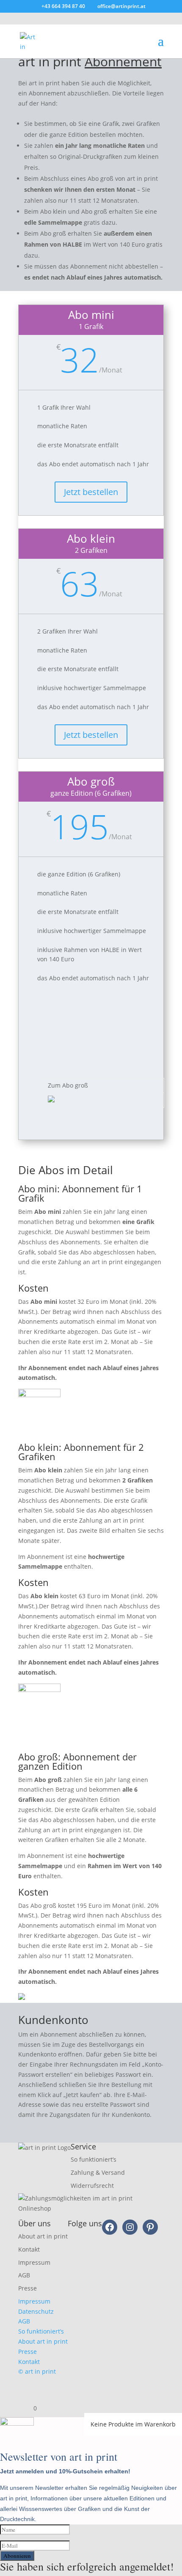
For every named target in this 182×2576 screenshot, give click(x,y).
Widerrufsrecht (92, 2186)
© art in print (37, 2371)
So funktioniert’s (94, 2159)
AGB (24, 2275)
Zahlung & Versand (98, 2172)
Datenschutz (36, 2311)
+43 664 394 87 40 (63, 6)
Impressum (34, 2262)
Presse (28, 2288)
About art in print (43, 2236)
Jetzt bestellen (91, 492)
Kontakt (29, 2249)
